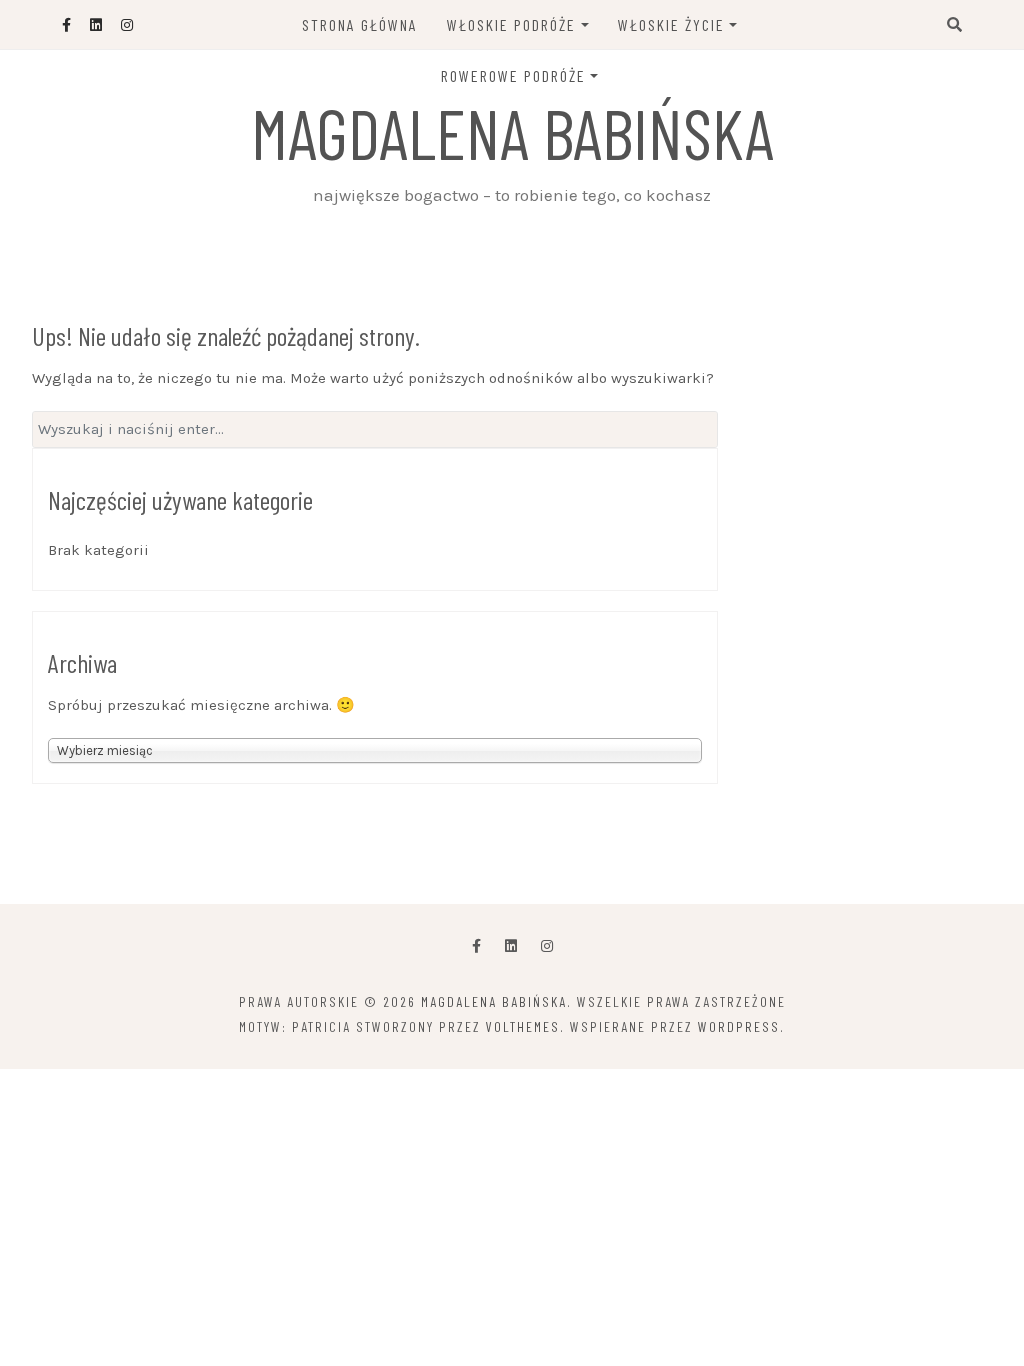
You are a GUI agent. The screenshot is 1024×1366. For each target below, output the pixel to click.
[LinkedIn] (511, 946)
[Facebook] (476, 946)
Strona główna (360, 24)
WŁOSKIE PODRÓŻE (511, 24)
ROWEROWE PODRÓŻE (513, 75)
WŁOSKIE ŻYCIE (671, 24)
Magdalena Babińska (512, 132)
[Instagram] (547, 946)
